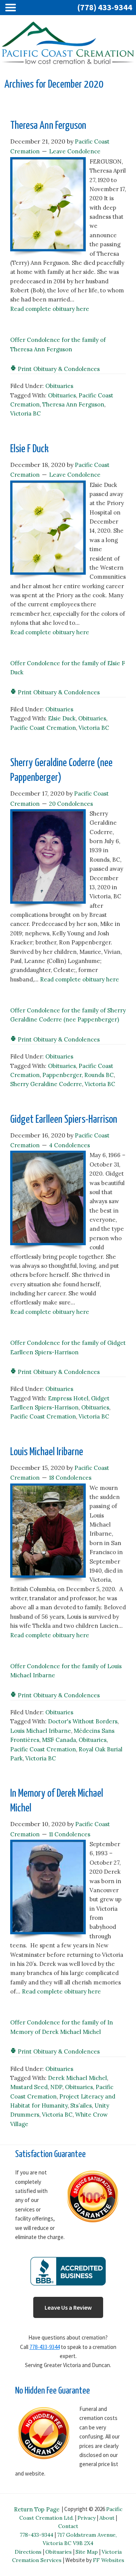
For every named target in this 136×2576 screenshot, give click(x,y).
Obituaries (59, 386)
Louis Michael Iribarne (47, 1452)
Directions (28, 2552)
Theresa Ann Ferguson (48, 126)
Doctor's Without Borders (83, 1721)
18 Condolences (70, 1478)
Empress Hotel (68, 1398)
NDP (56, 2087)
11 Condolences (70, 1834)
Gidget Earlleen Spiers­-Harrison (64, 1120)
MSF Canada (59, 1740)
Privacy (87, 2518)
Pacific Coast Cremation (43, 728)
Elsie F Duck (29, 449)
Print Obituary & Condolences (58, 369)
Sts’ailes (81, 2105)
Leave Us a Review (68, 2307)
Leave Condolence (75, 151)
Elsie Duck (62, 718)
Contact (68, 2526)
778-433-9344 (45, 2347)
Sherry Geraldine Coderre (46, 1084)
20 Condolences (71, 804)
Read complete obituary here (50, 309)
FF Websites (109, 2560)
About (107, 2518)
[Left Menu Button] (12, 8)
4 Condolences (70, 1145)
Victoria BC (25, 413)
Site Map (87, 2552)
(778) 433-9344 (105, 7)
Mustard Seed (29, 2087)
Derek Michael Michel (77, 2078)
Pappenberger (62, 1075)
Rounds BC (99, 1075)
